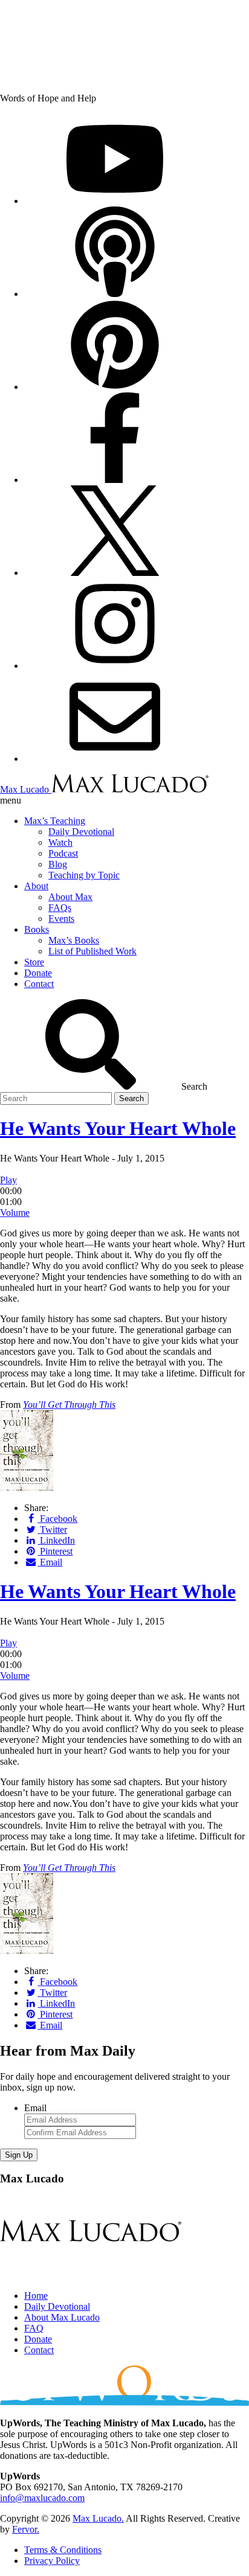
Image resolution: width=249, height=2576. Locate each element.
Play (8, 1180)
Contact (39, 2350)
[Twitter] (115, 573)
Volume (15, 1213)
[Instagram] (115, 666)
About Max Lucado (62, 2317)
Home (36, 2296)
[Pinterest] (115, 387)
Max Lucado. (98, 2518)
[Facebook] (115, 480)
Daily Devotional (57, 2306)
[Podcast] (115, 294)
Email (35, 2108)
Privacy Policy (52, 2561)
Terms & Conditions (63, 2550)
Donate (38, 2339)
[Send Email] (115, 759)
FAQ (34, 2328)
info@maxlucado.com (42, 2498)
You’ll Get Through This (69, 1405)
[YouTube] (115, 201)
